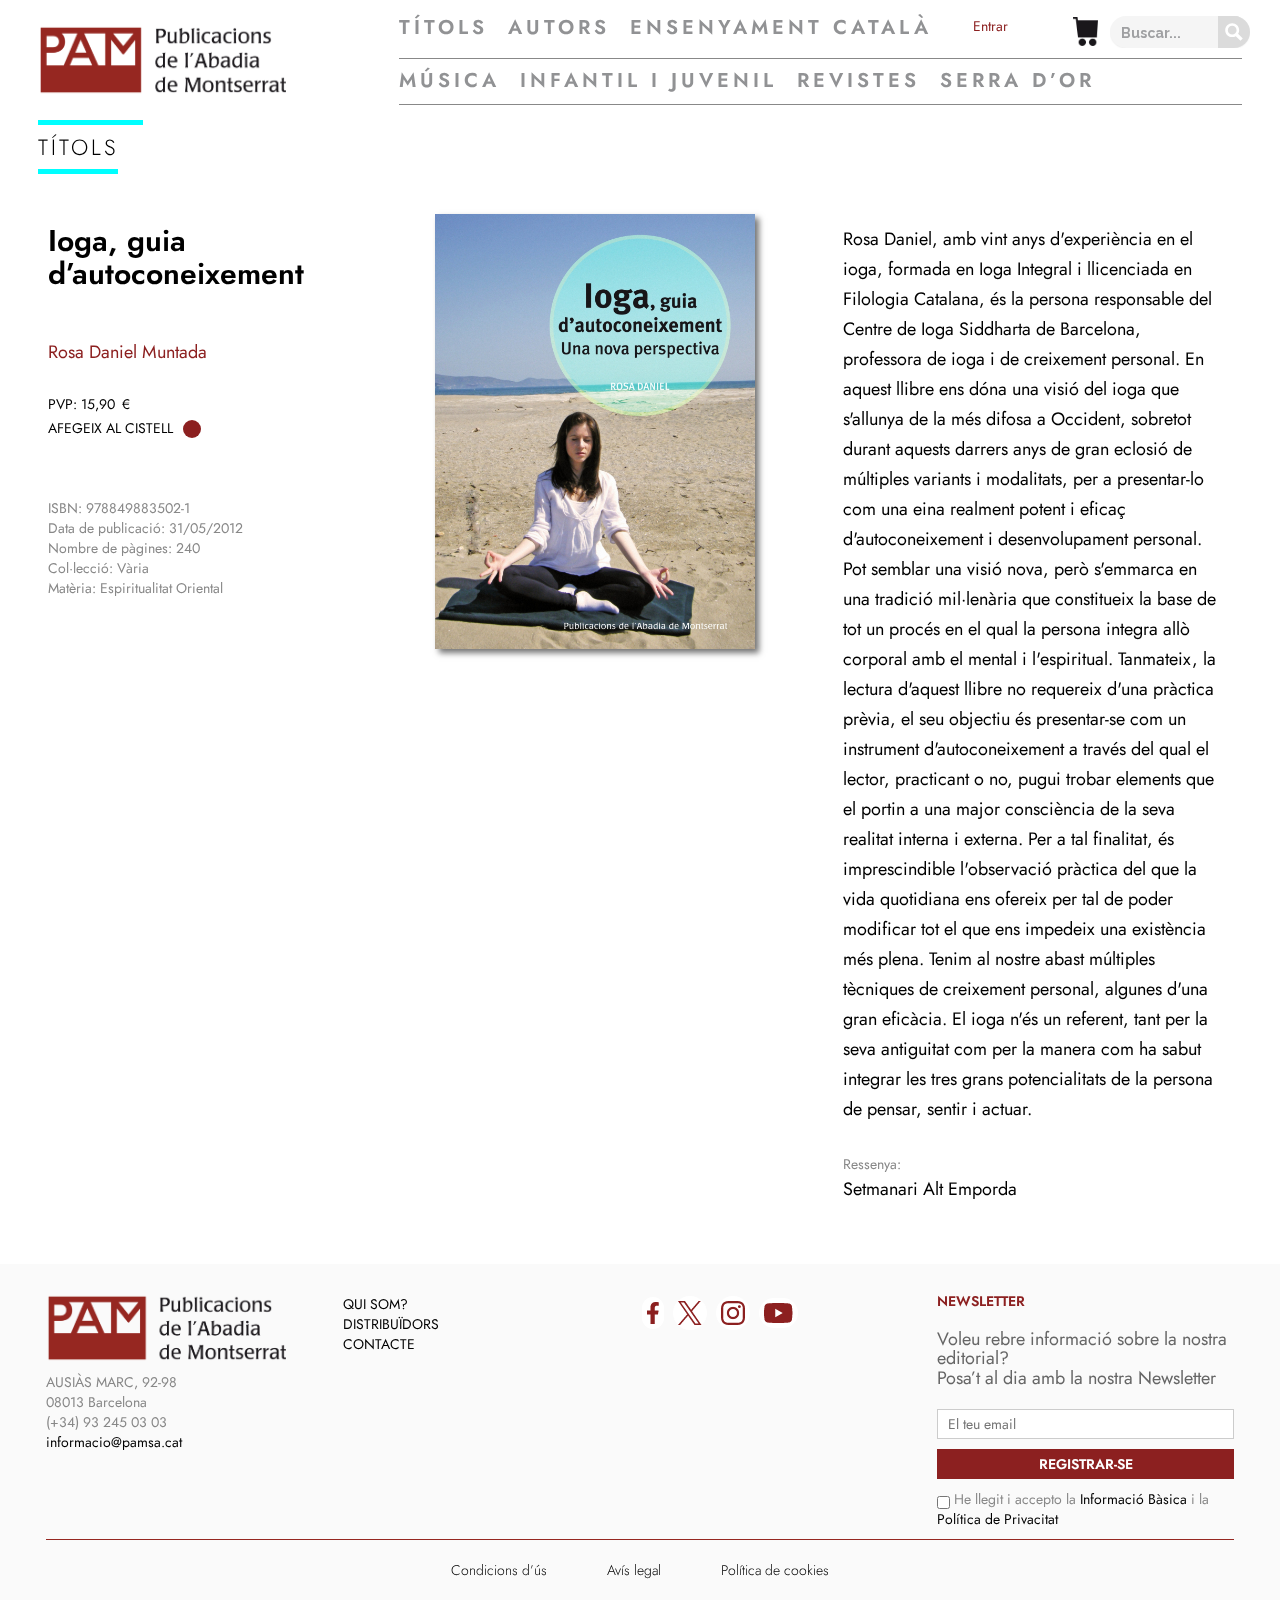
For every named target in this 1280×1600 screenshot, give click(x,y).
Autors (559, 28)
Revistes (858, 80)
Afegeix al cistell (110, 428)
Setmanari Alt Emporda (930, 1189)
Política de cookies (775, 1570)
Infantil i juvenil (648, 80)
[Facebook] (653, 1313)
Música (449, 80)
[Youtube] (778, 1313)
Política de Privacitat (997, 1519)
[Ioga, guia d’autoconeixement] (595, 431)
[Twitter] (690, 1313)
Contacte (379, 1344)
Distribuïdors (391, 1324)
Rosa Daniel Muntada (127, 352)
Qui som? (375, 1304)
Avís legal (634, 1570)
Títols (443, 28)
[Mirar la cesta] (1085, 31)
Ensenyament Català (781, 28)
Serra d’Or (1017, 80)
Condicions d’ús (499, 1570)
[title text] (218, 60)
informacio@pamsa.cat (114, 1442)
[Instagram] (733, 1313)
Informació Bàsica (1133, 1499)
